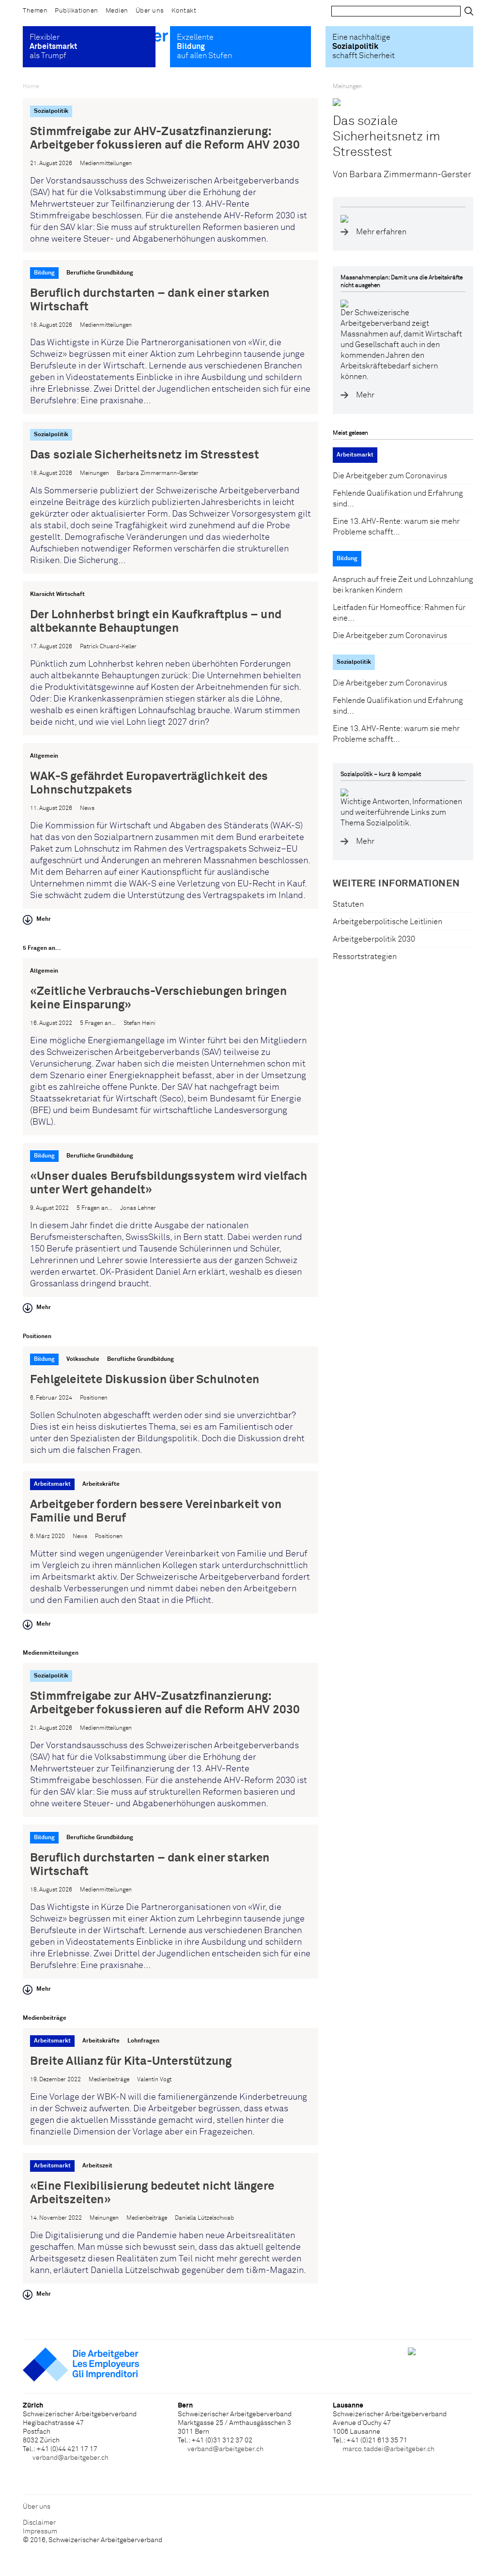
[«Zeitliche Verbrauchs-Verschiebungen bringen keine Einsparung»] (170, 1047)
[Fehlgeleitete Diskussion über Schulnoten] (170, 1405)
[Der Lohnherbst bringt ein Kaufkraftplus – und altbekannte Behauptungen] (170, 658)
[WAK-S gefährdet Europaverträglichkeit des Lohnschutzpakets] (170, 826)
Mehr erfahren (381, 232)
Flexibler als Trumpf (53, 46)
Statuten (348, 904)
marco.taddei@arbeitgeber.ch (388, 2449)
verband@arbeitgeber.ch (70, 2458)
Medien (117, 11)
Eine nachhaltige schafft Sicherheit (364, 46)
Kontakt (184, 11)
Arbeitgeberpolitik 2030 (374, 939)
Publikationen (77, 11)
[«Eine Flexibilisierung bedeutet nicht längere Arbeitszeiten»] (170, 2218)
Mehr (44, 919)
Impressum (40, 2531)
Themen (35, 11)
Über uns (150, 11)
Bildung (347, 559)
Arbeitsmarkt (355, 455)
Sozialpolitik (354, 662)
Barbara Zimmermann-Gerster (410, 175)
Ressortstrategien (365, 957)
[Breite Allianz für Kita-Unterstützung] (170, 2087)
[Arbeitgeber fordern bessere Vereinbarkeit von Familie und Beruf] (170, 1542)
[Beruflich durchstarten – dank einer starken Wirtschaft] (170, 337)
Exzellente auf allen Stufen (204, 46)
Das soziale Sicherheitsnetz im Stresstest (387, 137)
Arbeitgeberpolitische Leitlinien (387, 922)
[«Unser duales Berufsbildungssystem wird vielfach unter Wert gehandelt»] (170, 1220)
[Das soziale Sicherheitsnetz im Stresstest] (170, 498)
